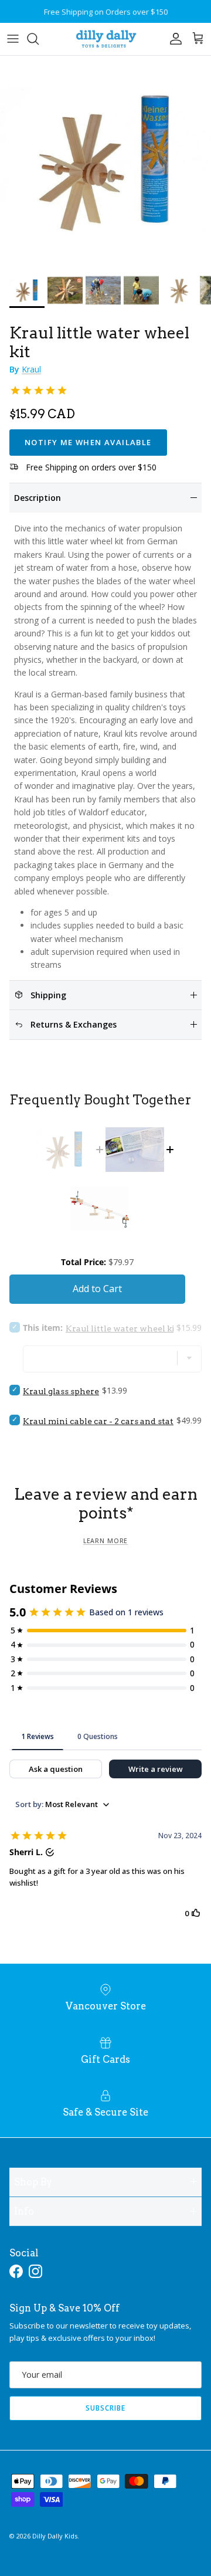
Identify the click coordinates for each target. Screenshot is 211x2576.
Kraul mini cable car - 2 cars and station (105, 1421)
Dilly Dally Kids (55, 2536)
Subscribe (105, 2408)
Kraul (31, 369)
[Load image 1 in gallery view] (105, 161)
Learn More (105, 1541)
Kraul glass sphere (61, 1391)
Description (38, 498)
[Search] (39, 39)
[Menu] (13, 39)
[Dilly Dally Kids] (106, 39)
